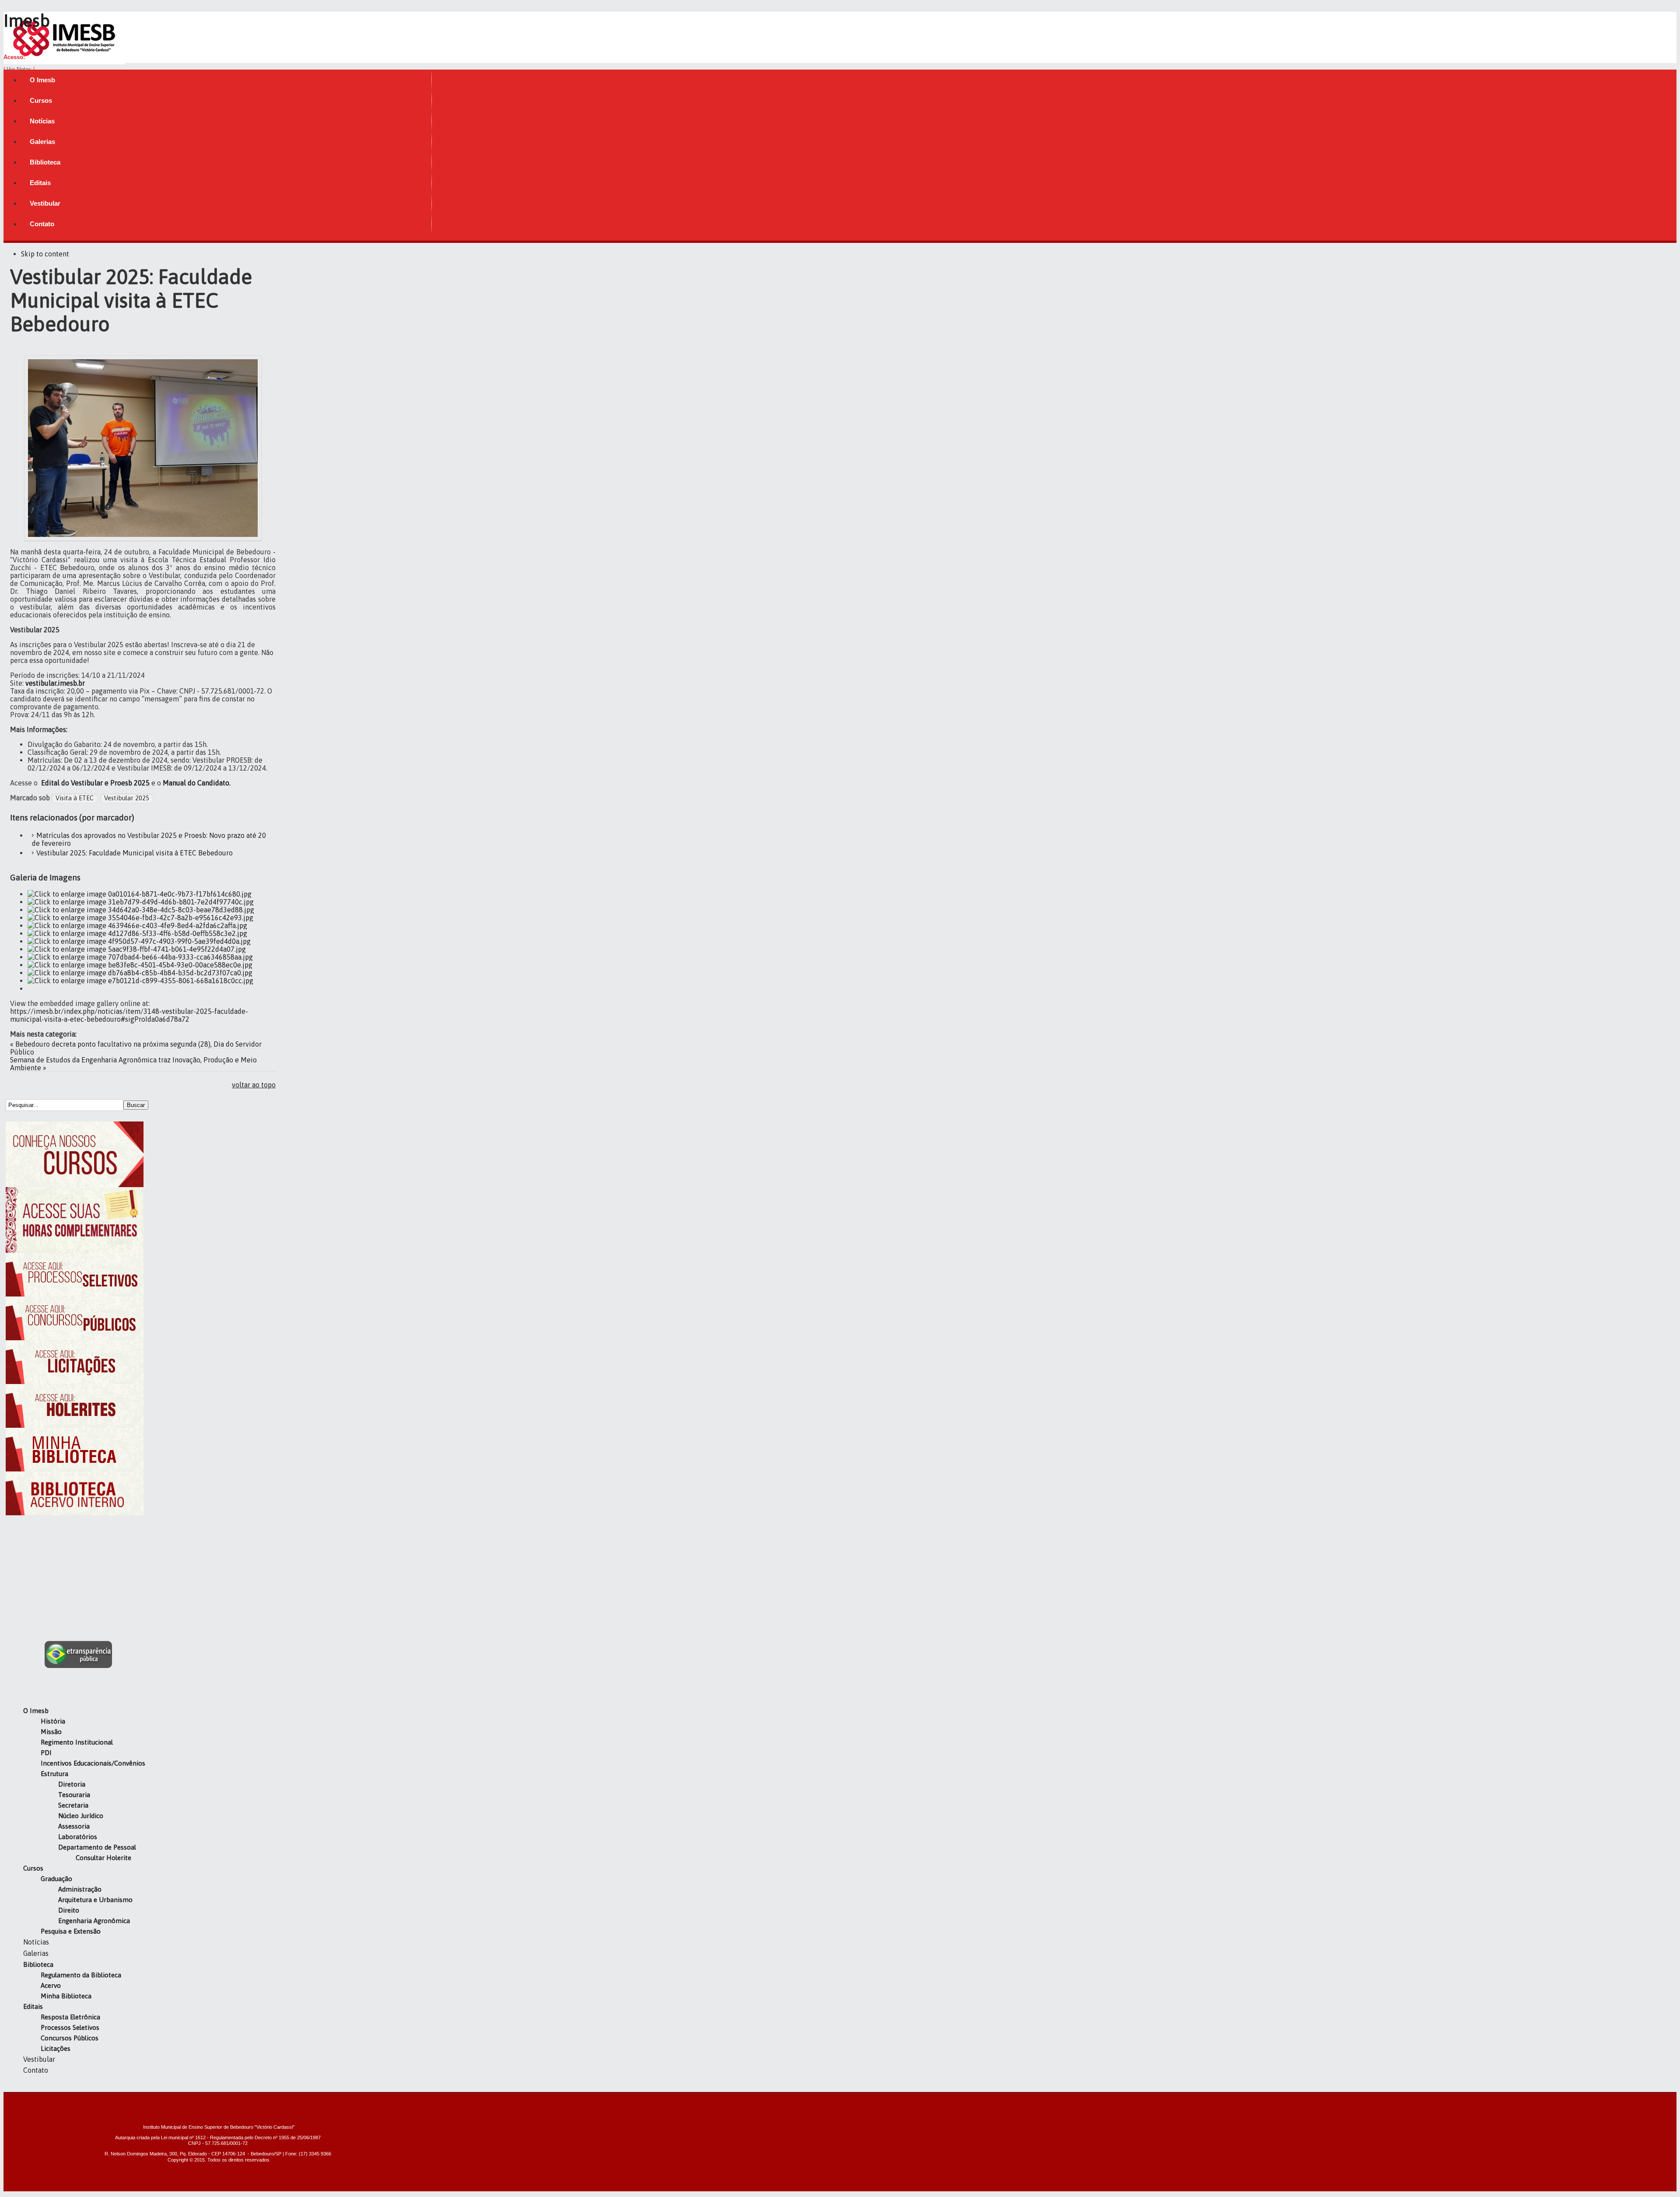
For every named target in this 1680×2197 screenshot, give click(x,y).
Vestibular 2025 (127, 798)
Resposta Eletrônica (70, 2017)
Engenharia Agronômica (94, 1921)
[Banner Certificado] (75, 1250)
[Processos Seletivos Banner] (75, 1294)
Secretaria (73, 1805)
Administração (80, 1889)
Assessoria (74, 1826)
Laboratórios (78, 1837)
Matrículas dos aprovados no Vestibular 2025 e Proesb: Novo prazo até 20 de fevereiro (149, 839)
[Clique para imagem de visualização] (143, 538)
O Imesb (36, 1711)
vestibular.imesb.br (55, 683)
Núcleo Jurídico (81, 1816)
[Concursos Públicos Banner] (75, 1338)
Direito (69, 1910)
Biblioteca (38, 1964)
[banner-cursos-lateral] (75, 1184)
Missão (51, 1732)
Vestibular (39, 2059)
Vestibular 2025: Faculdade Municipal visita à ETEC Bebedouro (135, 853)
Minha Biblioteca (66, 1996)
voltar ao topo (254, 1085)
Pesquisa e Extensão (71, 1931)
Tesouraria (74, 1795)
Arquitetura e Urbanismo (95, 1900)
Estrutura (54, 1774)
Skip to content (45, 254)
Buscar (136, 1105)
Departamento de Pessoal (97, 1847)
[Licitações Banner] (75, 1381)
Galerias (36, 1953)
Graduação (56, 1879)
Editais (33, 2006)
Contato (36, 2070)
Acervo (51, 1985)
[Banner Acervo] (75, 1513)
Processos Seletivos (70, 2027)
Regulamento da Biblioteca (81, 1975)
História (53, 1721)
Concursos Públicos (70, 2038)
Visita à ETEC (75, 798)
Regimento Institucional (77, 1742)
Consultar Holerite (103, 1858)
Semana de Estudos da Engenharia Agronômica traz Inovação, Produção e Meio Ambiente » (133, 1064)
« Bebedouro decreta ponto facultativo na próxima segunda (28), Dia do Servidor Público (136, 1048)
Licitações (56, 2048)
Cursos (33, 1868)
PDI (46, 1753)
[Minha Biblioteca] (75, 1469)
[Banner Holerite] (75, 1425)
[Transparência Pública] (79, 1665)
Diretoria (72, 1784)
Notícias (36, 1942)
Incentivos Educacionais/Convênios (93, 1763)
